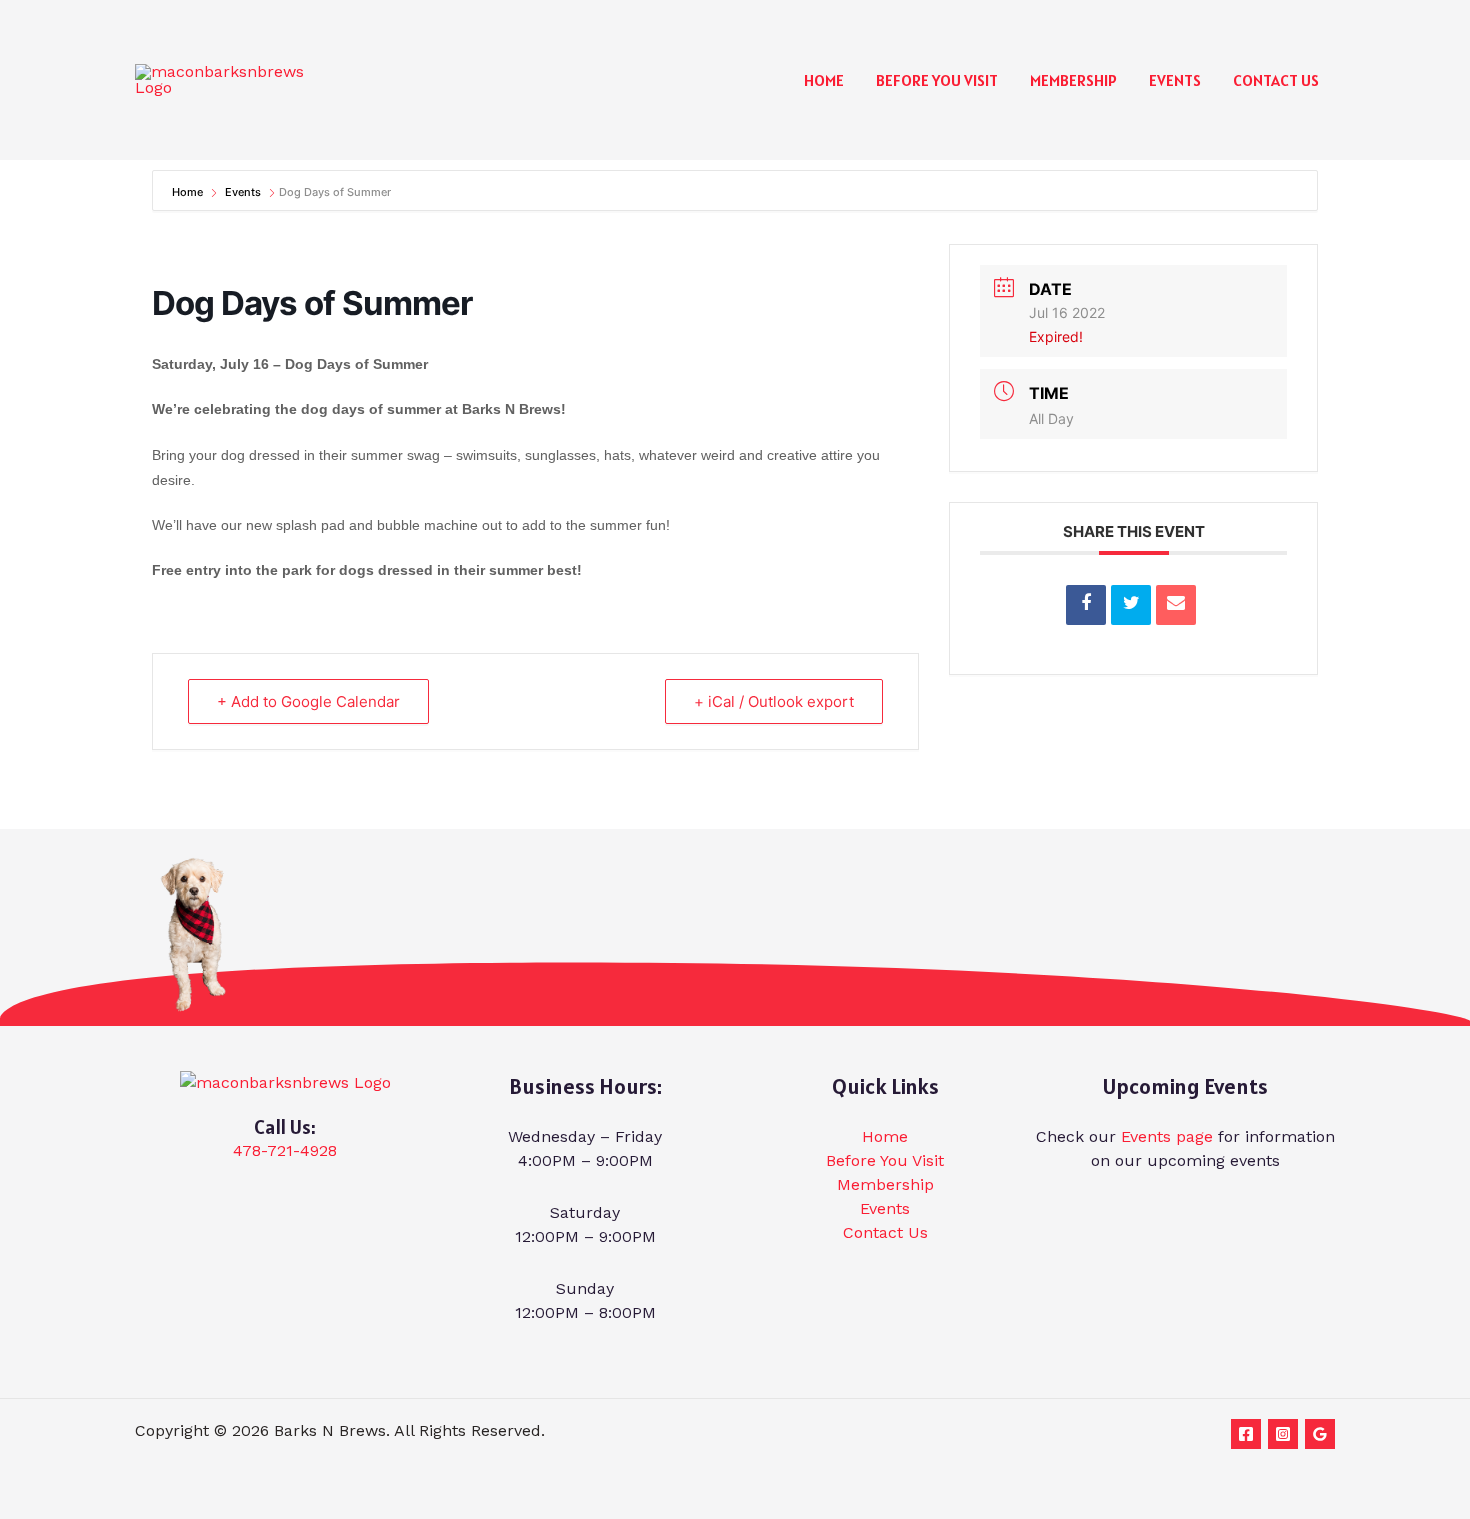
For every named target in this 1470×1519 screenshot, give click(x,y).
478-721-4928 (285, 1150)
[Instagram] (1283, 1434)
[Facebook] (1246, 1434)
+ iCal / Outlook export (774, 701)
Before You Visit (937, 80)
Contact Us (1276, 80)
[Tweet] (1131, 605)
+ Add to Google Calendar (308, 701)
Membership (1073, 80)
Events (1175, 80)
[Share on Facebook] (1086, 605)
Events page (1167, 1136)
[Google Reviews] (1320, 1434)
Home (824, 80)
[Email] (1176, 605)
